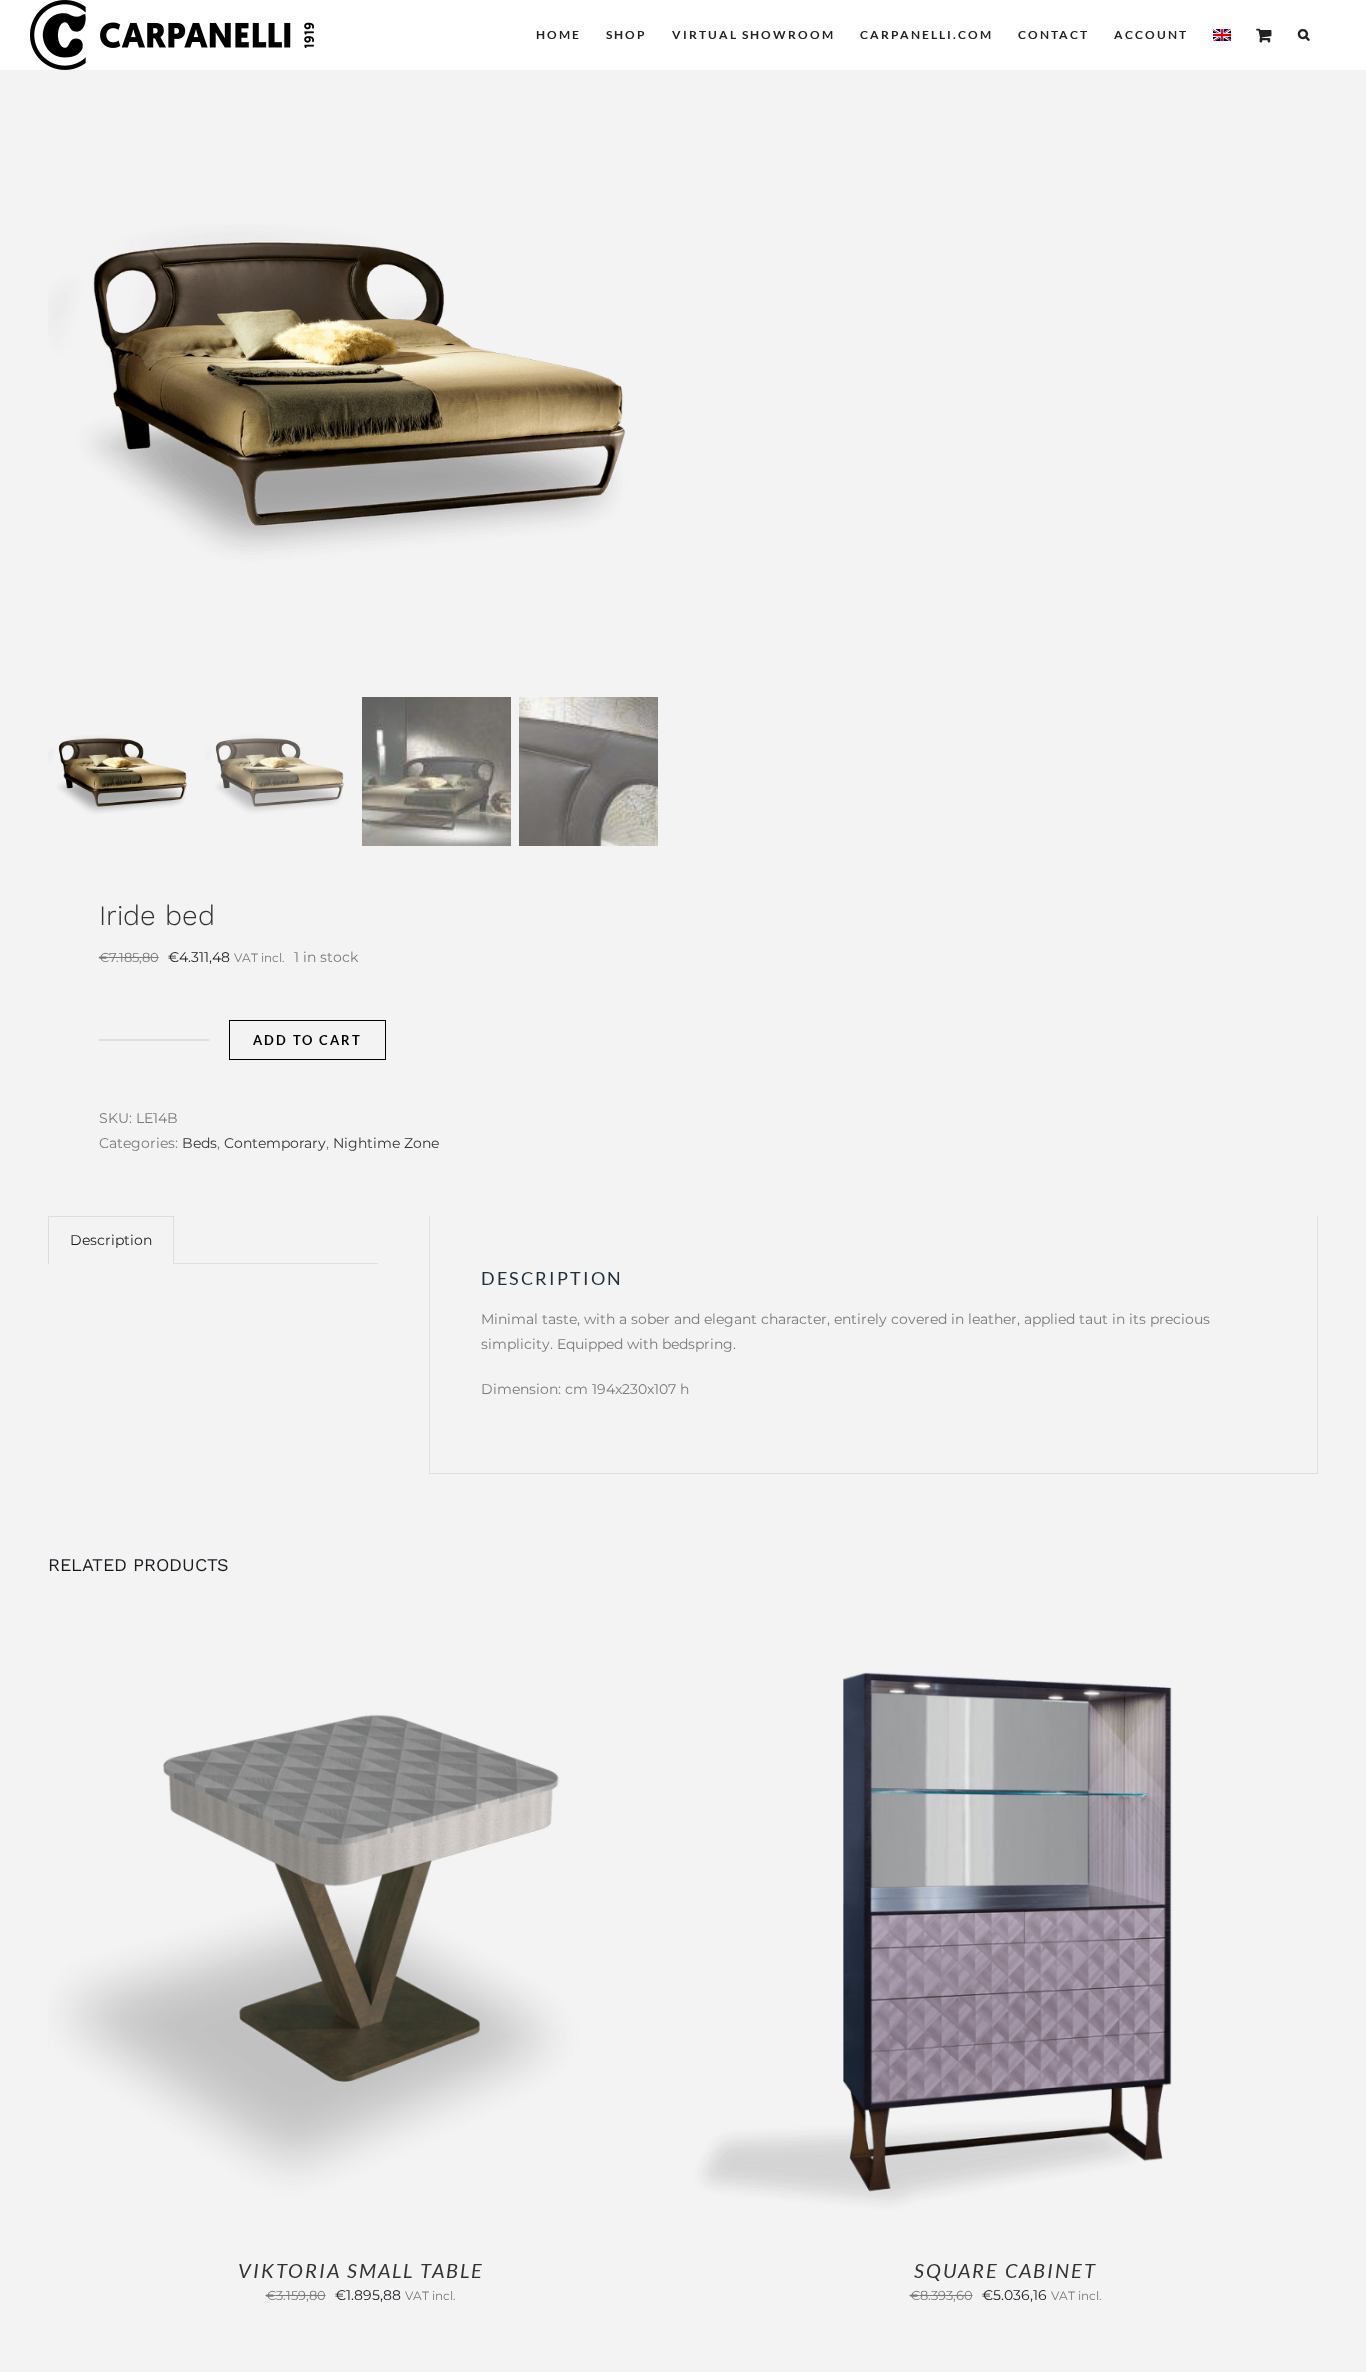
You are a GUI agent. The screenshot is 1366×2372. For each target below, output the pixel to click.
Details (426, 1927)
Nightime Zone (386, 1143)
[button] (1304, 35)
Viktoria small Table (361, 2270)
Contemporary (275, 1143)
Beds (199, 1143)
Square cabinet (1005, 2270)
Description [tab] (111, 1240)
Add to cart (307, 1040)
